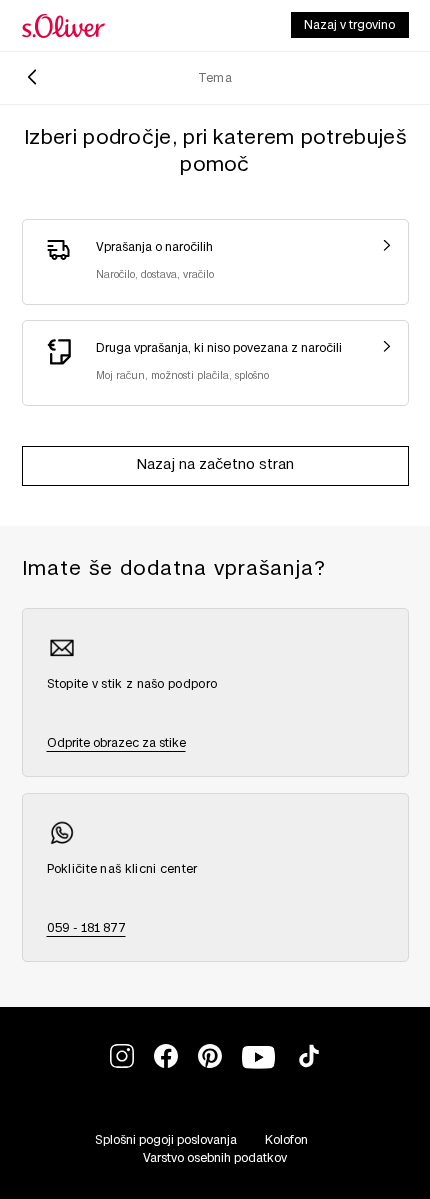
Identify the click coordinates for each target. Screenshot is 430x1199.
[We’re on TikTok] (309, 1064)
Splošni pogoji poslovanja (166, 1140)
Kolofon (286, 1140)
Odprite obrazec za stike (116, 743)
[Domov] (63, 26)
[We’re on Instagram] (122, 1064)
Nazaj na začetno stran (215, 465)
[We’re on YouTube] (259, 1070)
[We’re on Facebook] (166, 1064)
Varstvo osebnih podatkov (215, 1158)
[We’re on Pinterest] (210, 1064)
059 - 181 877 (86, 928)
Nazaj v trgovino (349, 25)
